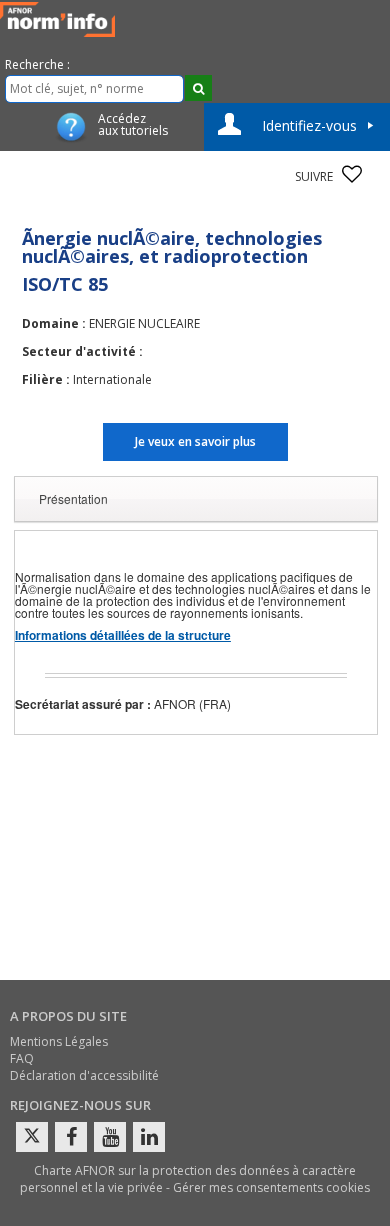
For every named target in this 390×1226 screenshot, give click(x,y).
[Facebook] (71, 1137)
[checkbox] (352, 174)
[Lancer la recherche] (198, 88)
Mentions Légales (59, 1041)
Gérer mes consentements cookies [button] (271, 1187)
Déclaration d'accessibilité (84, 1075)
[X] (32, 1137)
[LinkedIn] (149, 1137)
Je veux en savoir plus (195, 441)
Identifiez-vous (309, 125)
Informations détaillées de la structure (123, 635)
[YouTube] (110, 1137)
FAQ (22, 1058)
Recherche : (37, 64)
